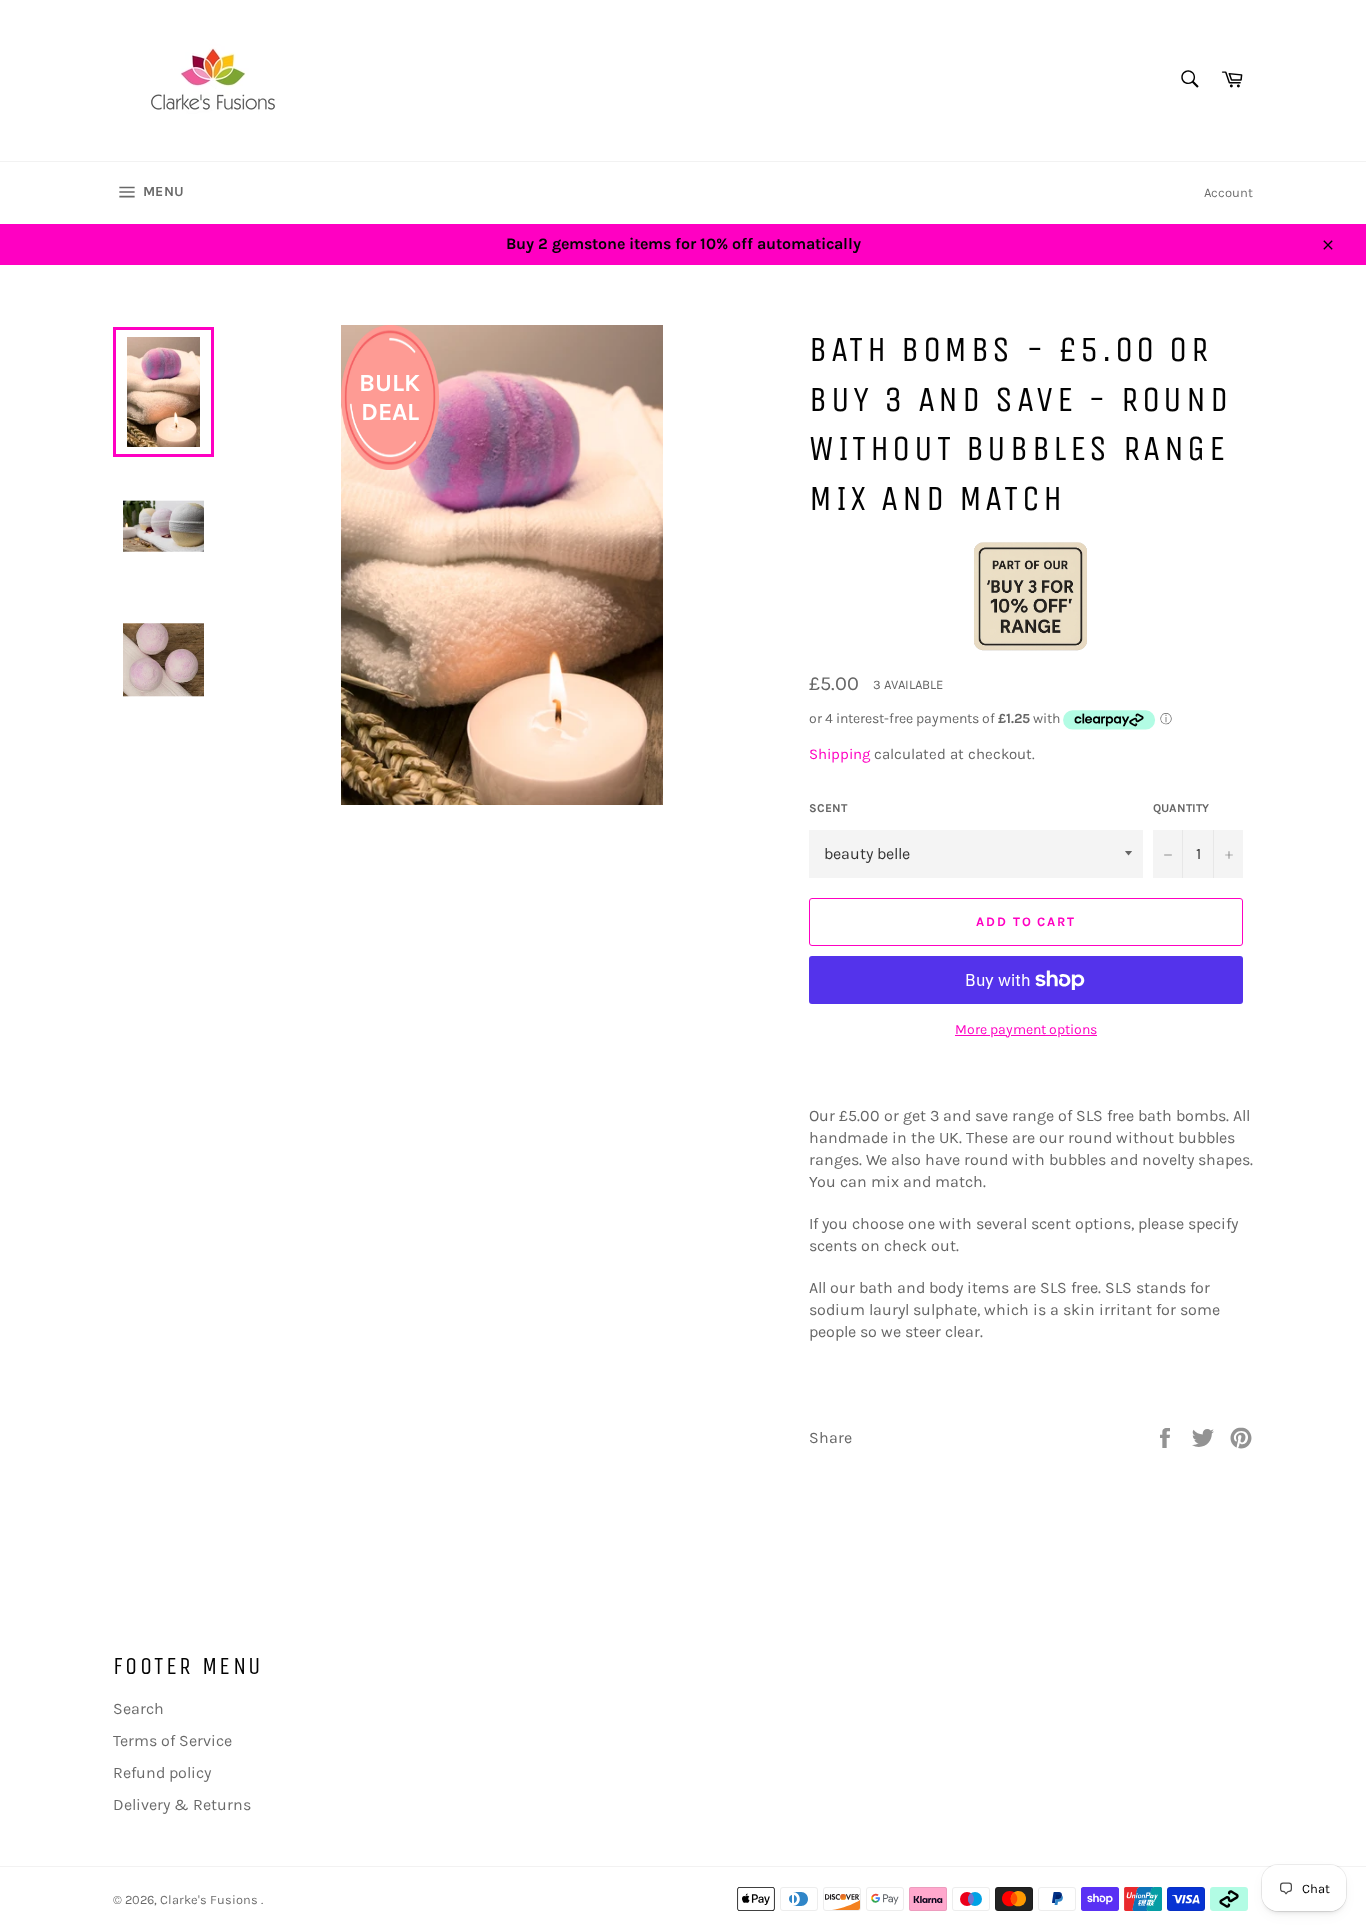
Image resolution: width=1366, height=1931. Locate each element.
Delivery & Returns (182, 1804)
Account (1228, 192)
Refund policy (162, 1772)
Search (138, 1708)
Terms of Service (172, 1740)
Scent (828, 808)
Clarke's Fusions (210, 1899)
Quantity (1181, 808)
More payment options (1026, 1029)
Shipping (839, 754)
